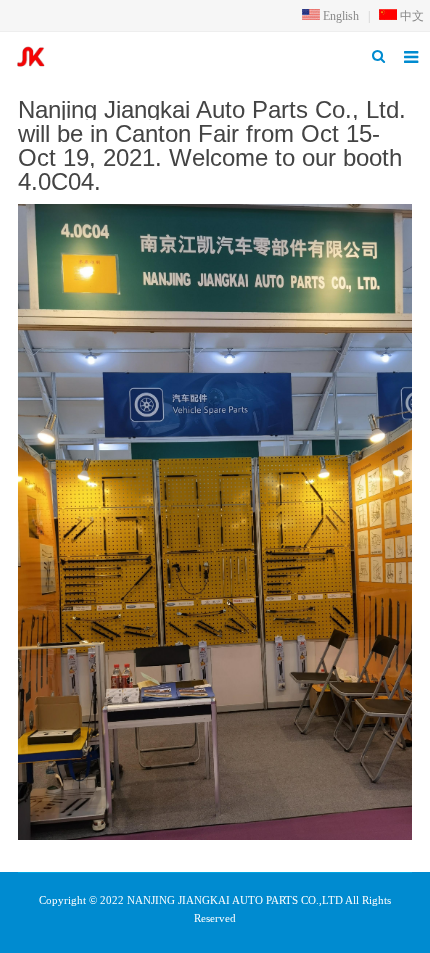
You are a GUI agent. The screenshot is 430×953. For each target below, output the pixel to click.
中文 (410, 16)
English (339, 16)
